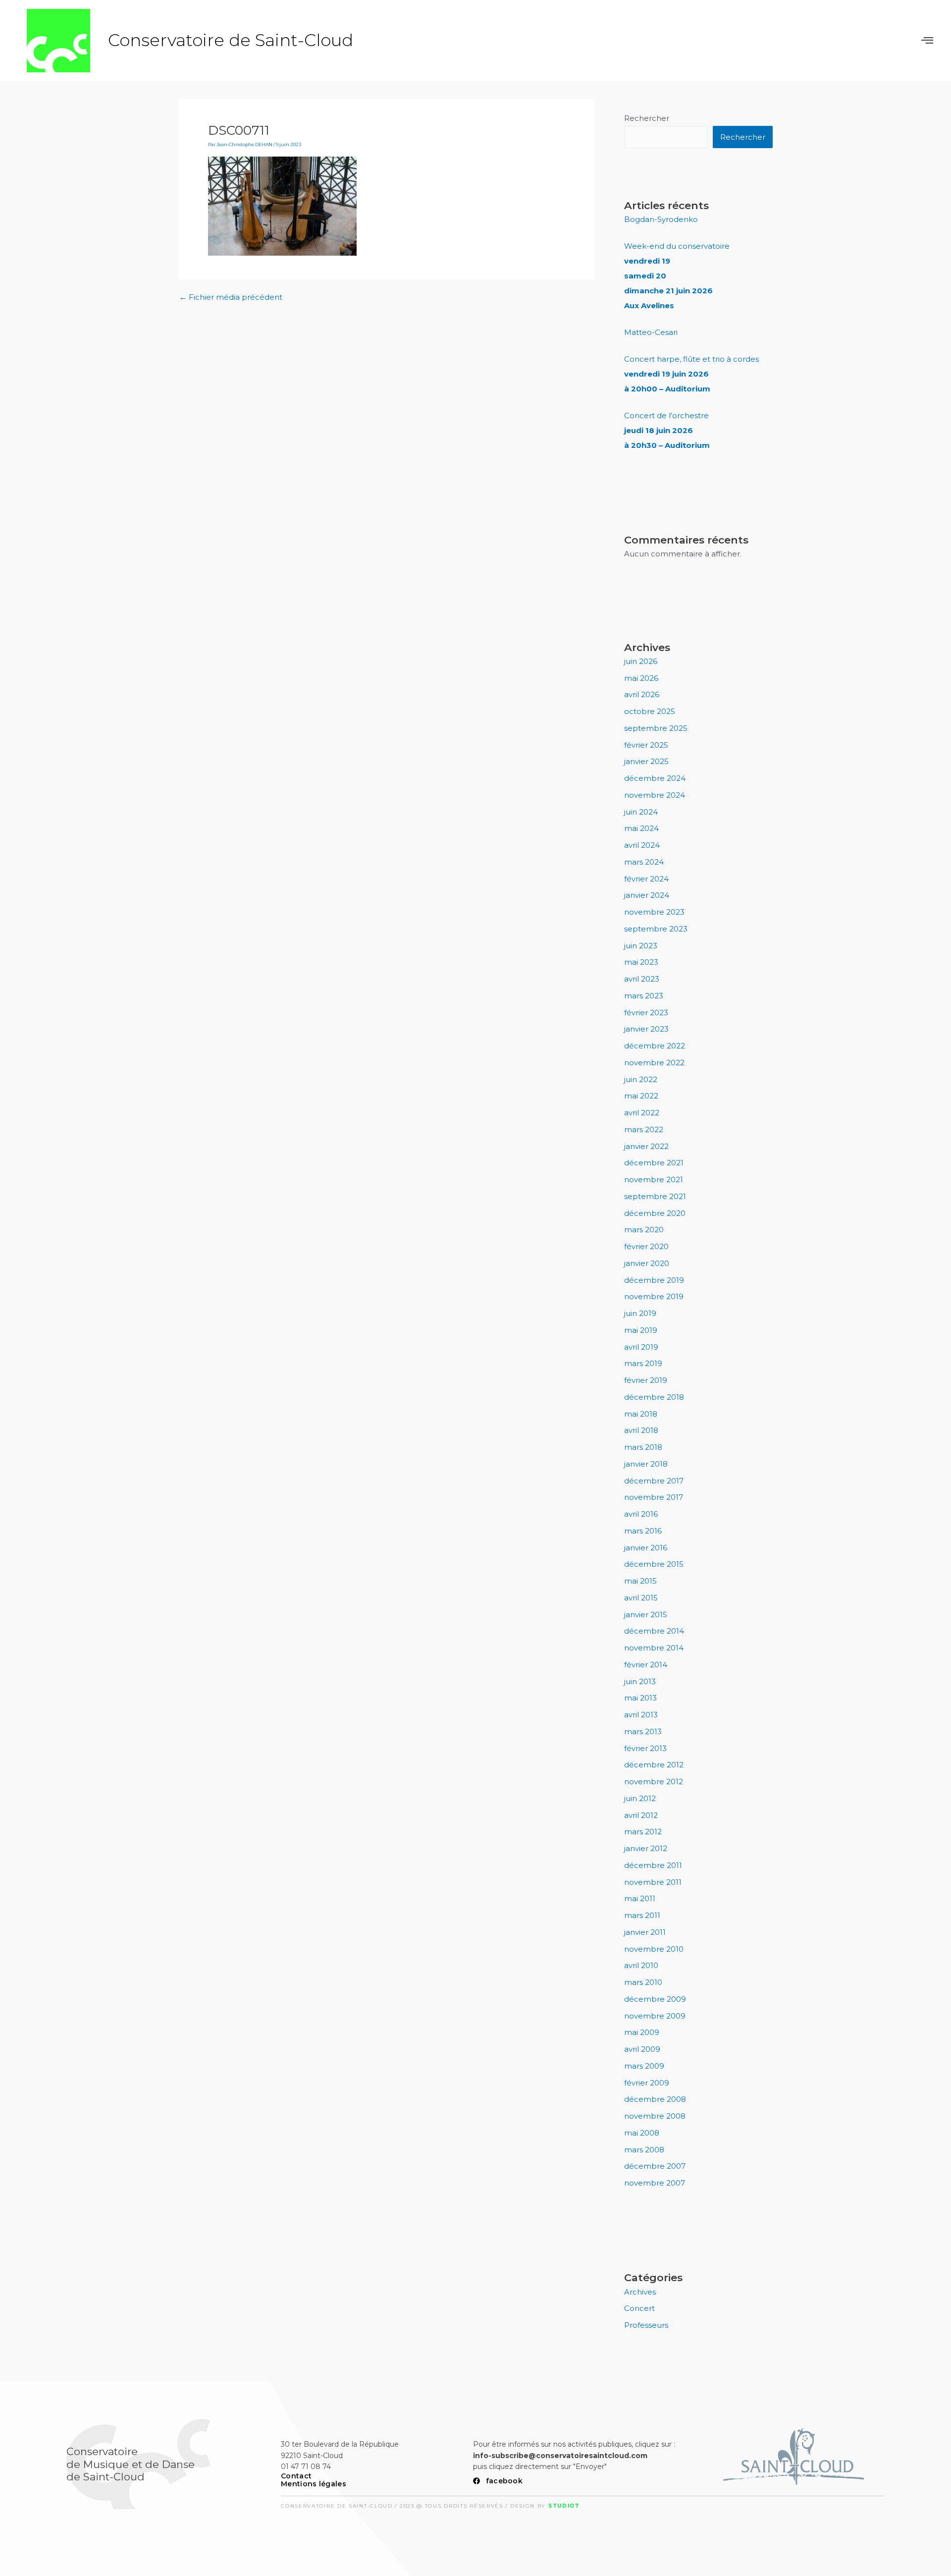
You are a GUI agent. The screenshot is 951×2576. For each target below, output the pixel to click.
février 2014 (646, 1665)
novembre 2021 (654, 1179)
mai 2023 (641, 962)
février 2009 (647, 2083)
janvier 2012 (646, 1848)
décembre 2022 (655, 1046)
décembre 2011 (653, 1865)
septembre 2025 (656, 728)
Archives (640, 2292)
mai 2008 (642, 2133)
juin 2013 (640, 1681)
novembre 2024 (655, 795)
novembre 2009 (655, 2016)
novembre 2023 (654, 912)
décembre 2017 (654, 1481)
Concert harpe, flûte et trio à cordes (691, 374)
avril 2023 (642, 979)
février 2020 (646, 1246)
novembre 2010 (654, 1949)
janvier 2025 (646, 761)
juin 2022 (641, 1079)
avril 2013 (641, 1715)
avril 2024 (642, 845)
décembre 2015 (654, 1564)
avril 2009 (642, 2049)
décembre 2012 (654, 1765)
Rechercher (647, 118)
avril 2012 (641, 1815)
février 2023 (646, 1013)
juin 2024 (641, 812)
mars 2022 (644, 1129)
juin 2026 (641, 661)
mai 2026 (641, 678)
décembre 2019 (654, 1280)
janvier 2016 (646, 1548)
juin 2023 (641, 946)
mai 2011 (640, 1898)
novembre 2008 (655, 2116)
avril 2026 (642, 694)
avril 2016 (641, 1514)
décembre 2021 (654, 1163)
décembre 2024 (655, 778)
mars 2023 (644, 996)
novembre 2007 (655, 2183)
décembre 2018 (654, 1397)
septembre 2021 (655, 1196)
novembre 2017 (654, 1497)
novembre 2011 (653, 1882)
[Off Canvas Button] (927, 41)
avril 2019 (641, 1347)
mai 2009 (642, 2032)
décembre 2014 (654, 1631)
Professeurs (646, 2325)
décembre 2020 (655, 1213)
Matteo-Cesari (651, 332)
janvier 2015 (646, 1615)
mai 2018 (641, 1414)
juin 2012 (640, 1798)
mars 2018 (643, 1447)
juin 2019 (640, 1313)
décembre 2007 (655, 2166)
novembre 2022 (654, 1063)
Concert (639, 2308)
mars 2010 (643, 1982)
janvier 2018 (646, 1464)
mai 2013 (640, 1698)
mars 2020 (644, 1230)
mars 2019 (643, 1363)
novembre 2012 (654, 1781)
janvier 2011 (645, 1932)
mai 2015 (640, 1581)
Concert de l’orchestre (667, 430)
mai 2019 (641, 1330)
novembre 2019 (654, 1296)
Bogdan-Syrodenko (661, 219)
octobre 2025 (650, 711)
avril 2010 (641, 1965)
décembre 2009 (655, 1999)
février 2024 (646, 879)
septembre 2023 (656, 929)
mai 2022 (641, 1096)
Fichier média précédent (231, 297)
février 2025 (646, 745)
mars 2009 (644, 2066)
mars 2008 (644, 2150)
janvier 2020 (647, 1263)
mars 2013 (643, 1731)
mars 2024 (644, 862)
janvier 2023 (646, 1029)
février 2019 (646, 1380)
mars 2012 (643, 1832)
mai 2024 (641, 828)
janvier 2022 (646, 1146)
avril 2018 (641, 1430)
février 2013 (645, 1748)
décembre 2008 (655, 2099)
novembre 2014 (654, 1648)
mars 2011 (642, 1915)
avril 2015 (641, 1598)
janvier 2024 (647, 895)
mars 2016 (643, 1531)
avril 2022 (642, 1113)
